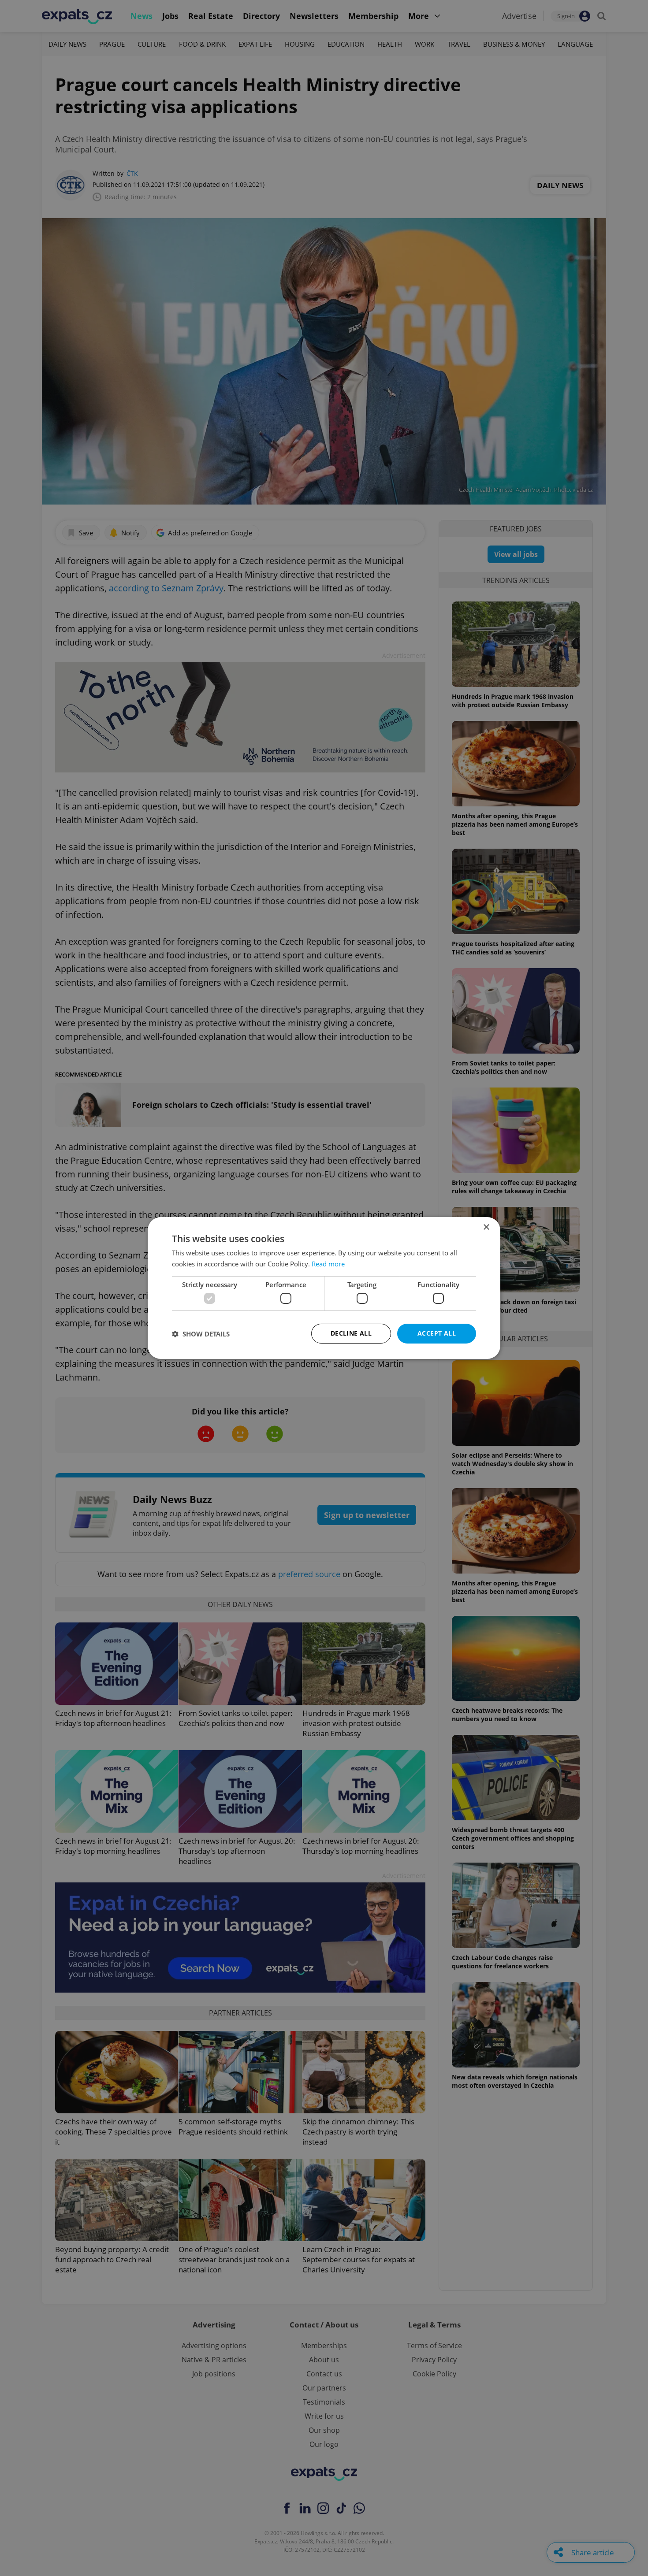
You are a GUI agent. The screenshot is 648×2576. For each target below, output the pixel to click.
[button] (201, 1334)
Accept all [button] (437, 1333)
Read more (328, 1264)
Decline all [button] (351, 1333)
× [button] (486, 1227)
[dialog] (324, 1288)
